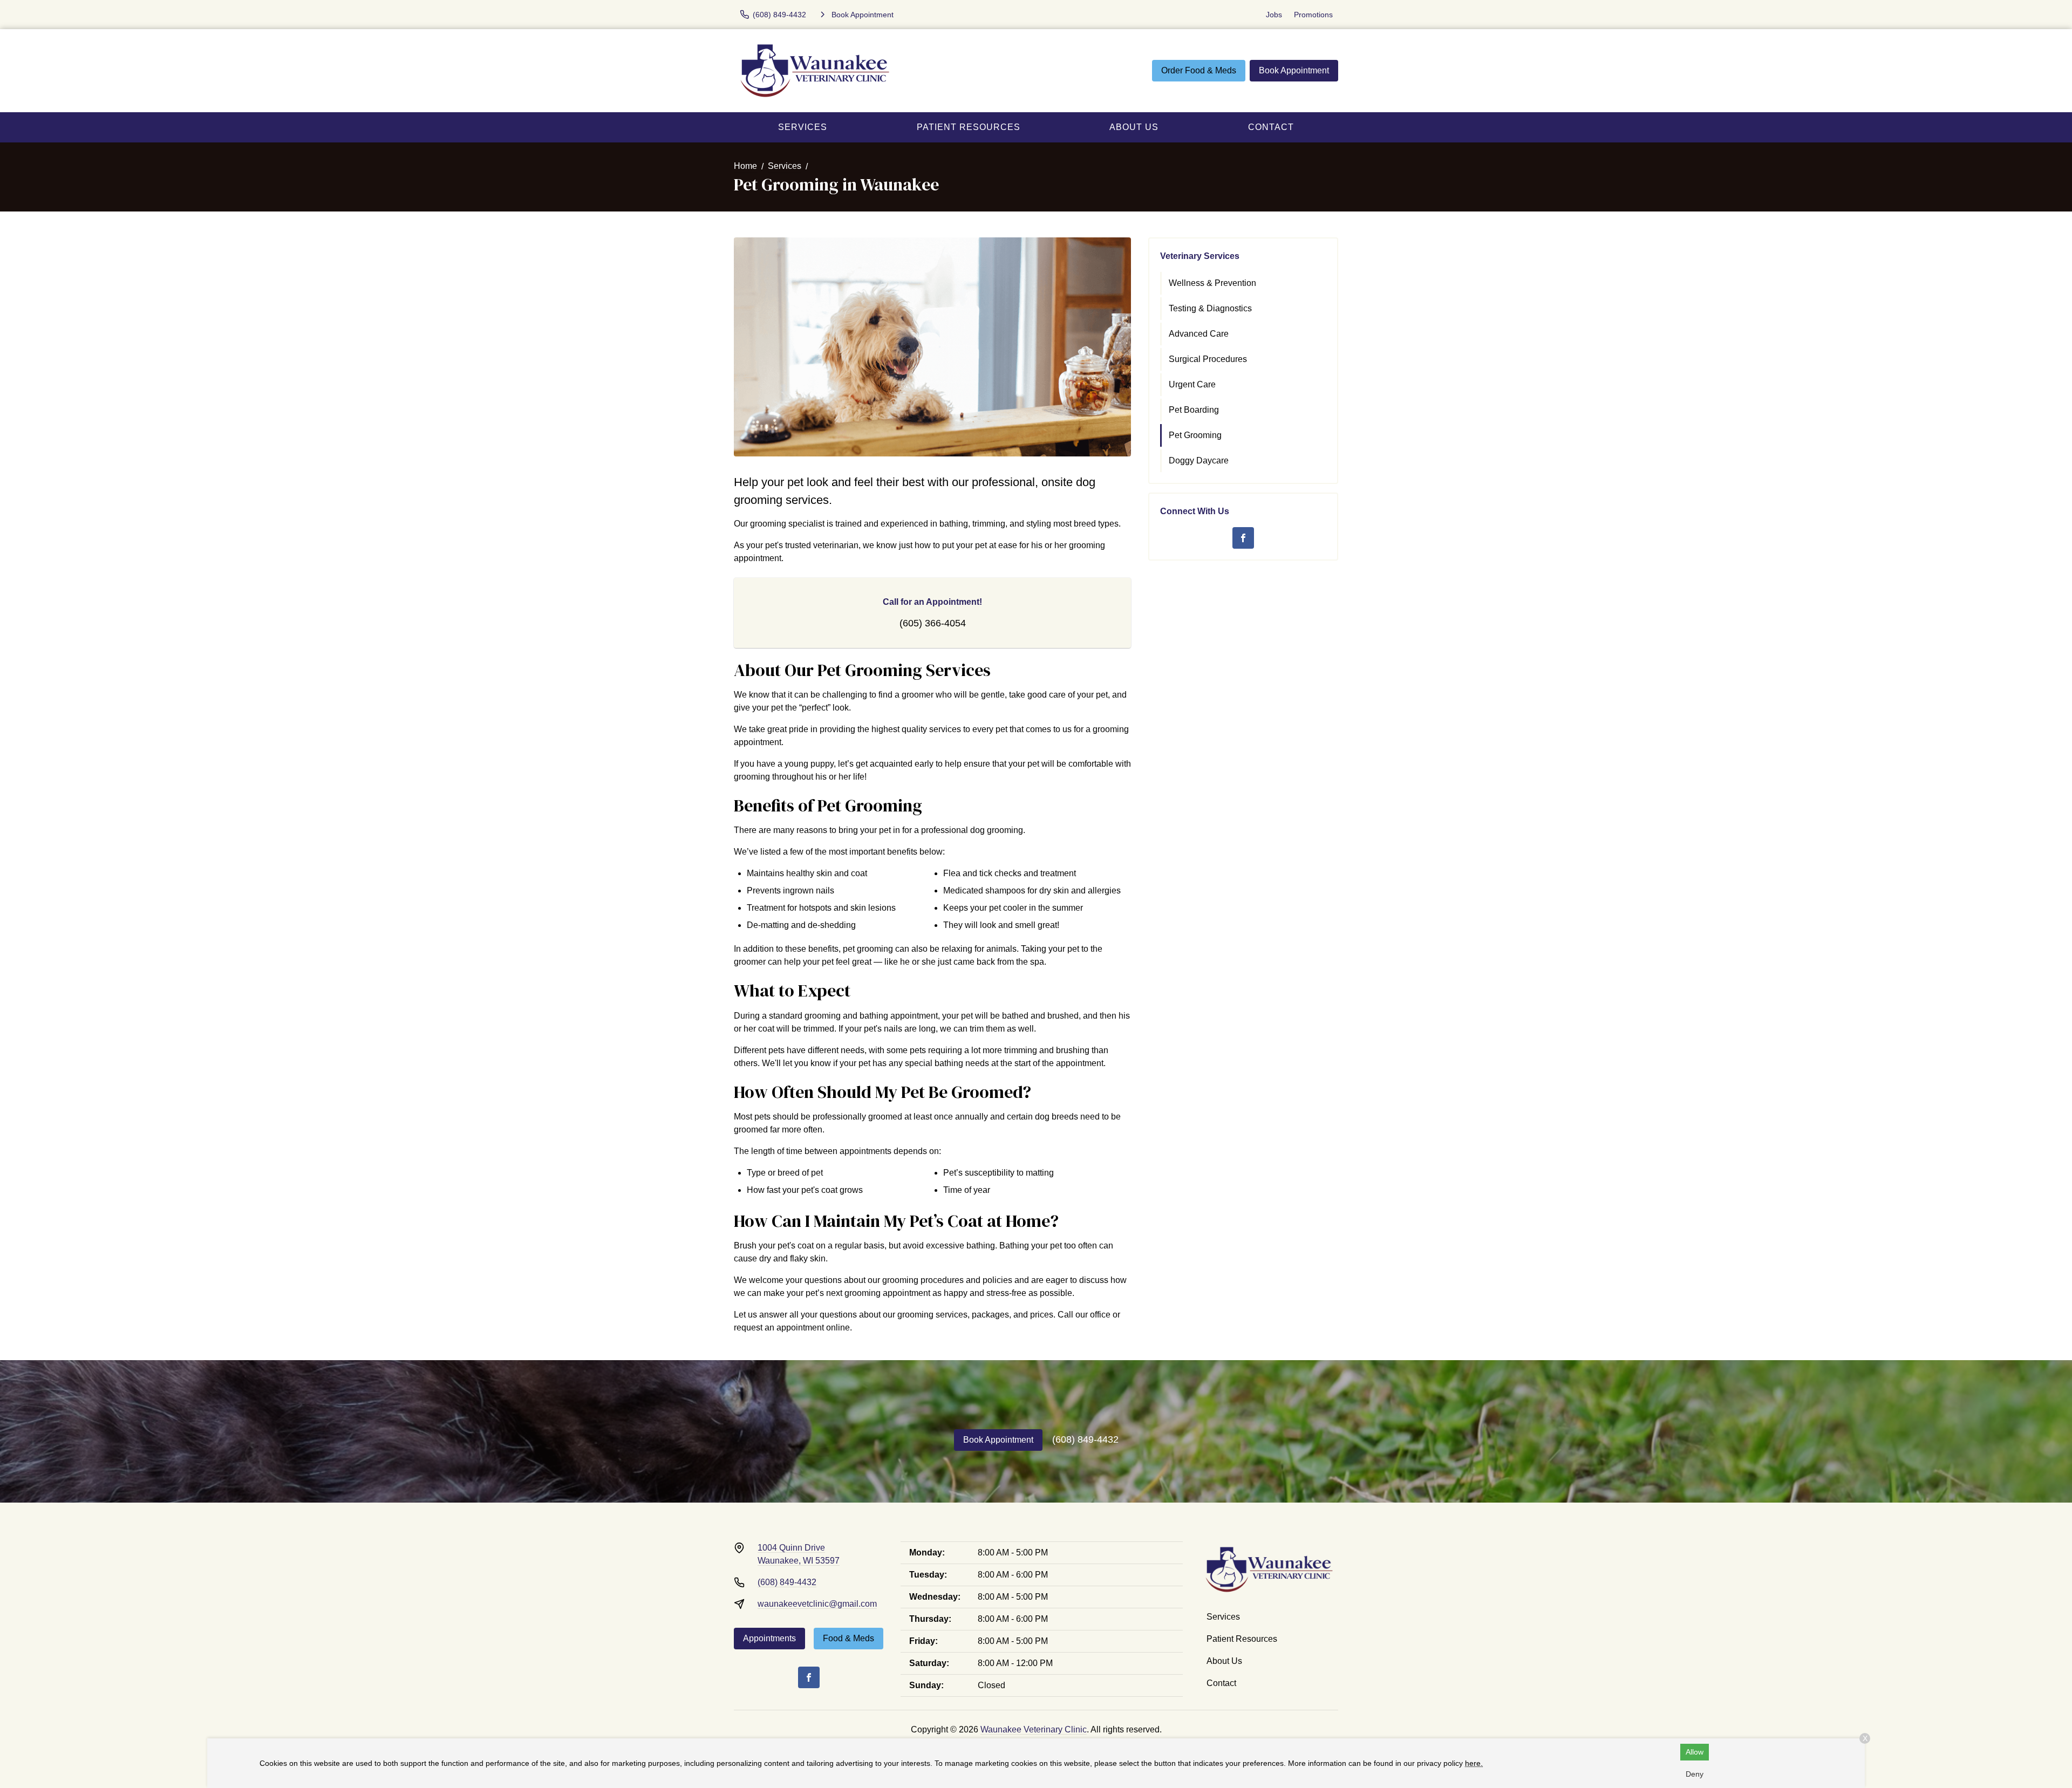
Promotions (1313, 15)
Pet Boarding (1194, 410)
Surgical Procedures (1208, 359)
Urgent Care (1192, 384)
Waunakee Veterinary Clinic (1034, 1729)
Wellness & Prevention (1212, 283)
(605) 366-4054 (933, 623)
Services (803, 127)
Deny (1695, 1774)
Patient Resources (969, 127)
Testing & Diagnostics (1210, 308)
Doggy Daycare (1199, 460)
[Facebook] (1243, 538)
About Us (1134, 127)
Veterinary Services (1200, 256)
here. (1474, 1763)
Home (745, 166)
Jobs (1274, 15)
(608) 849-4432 (1085, 1439)
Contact (1271, 127)
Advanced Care (1199, 334)
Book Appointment (1294, 70)
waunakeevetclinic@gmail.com (817, 1604)
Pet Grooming (1195, 435)
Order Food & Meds (1199, 70)
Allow (1695, 1752)
